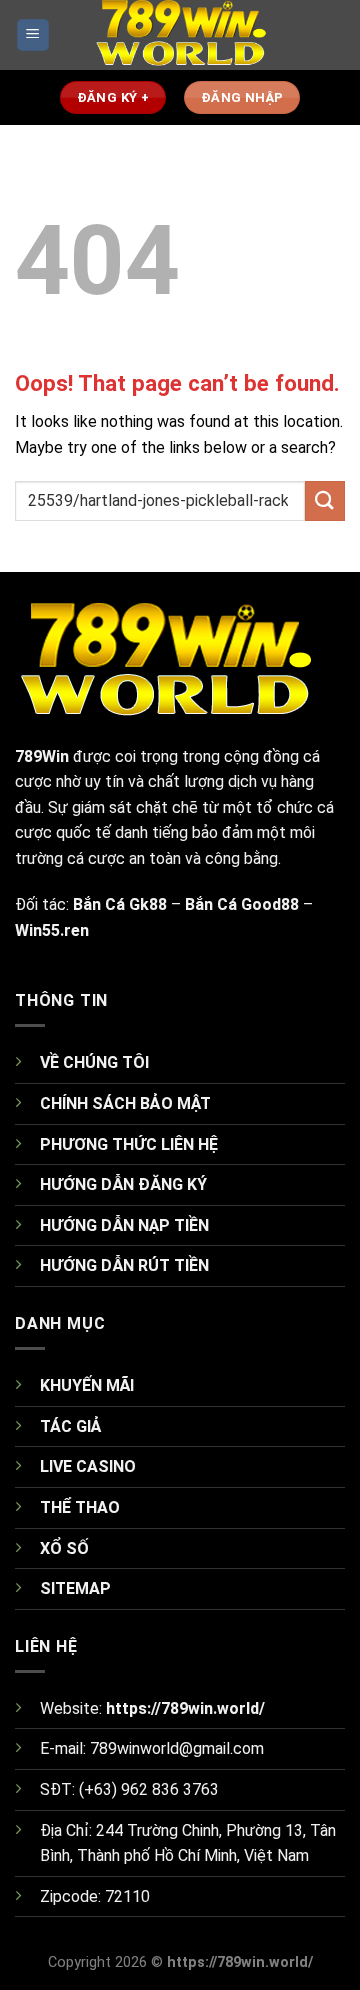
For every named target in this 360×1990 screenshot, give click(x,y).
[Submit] (325, 500)
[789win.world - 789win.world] (180, 35)
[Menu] (33, 35)
